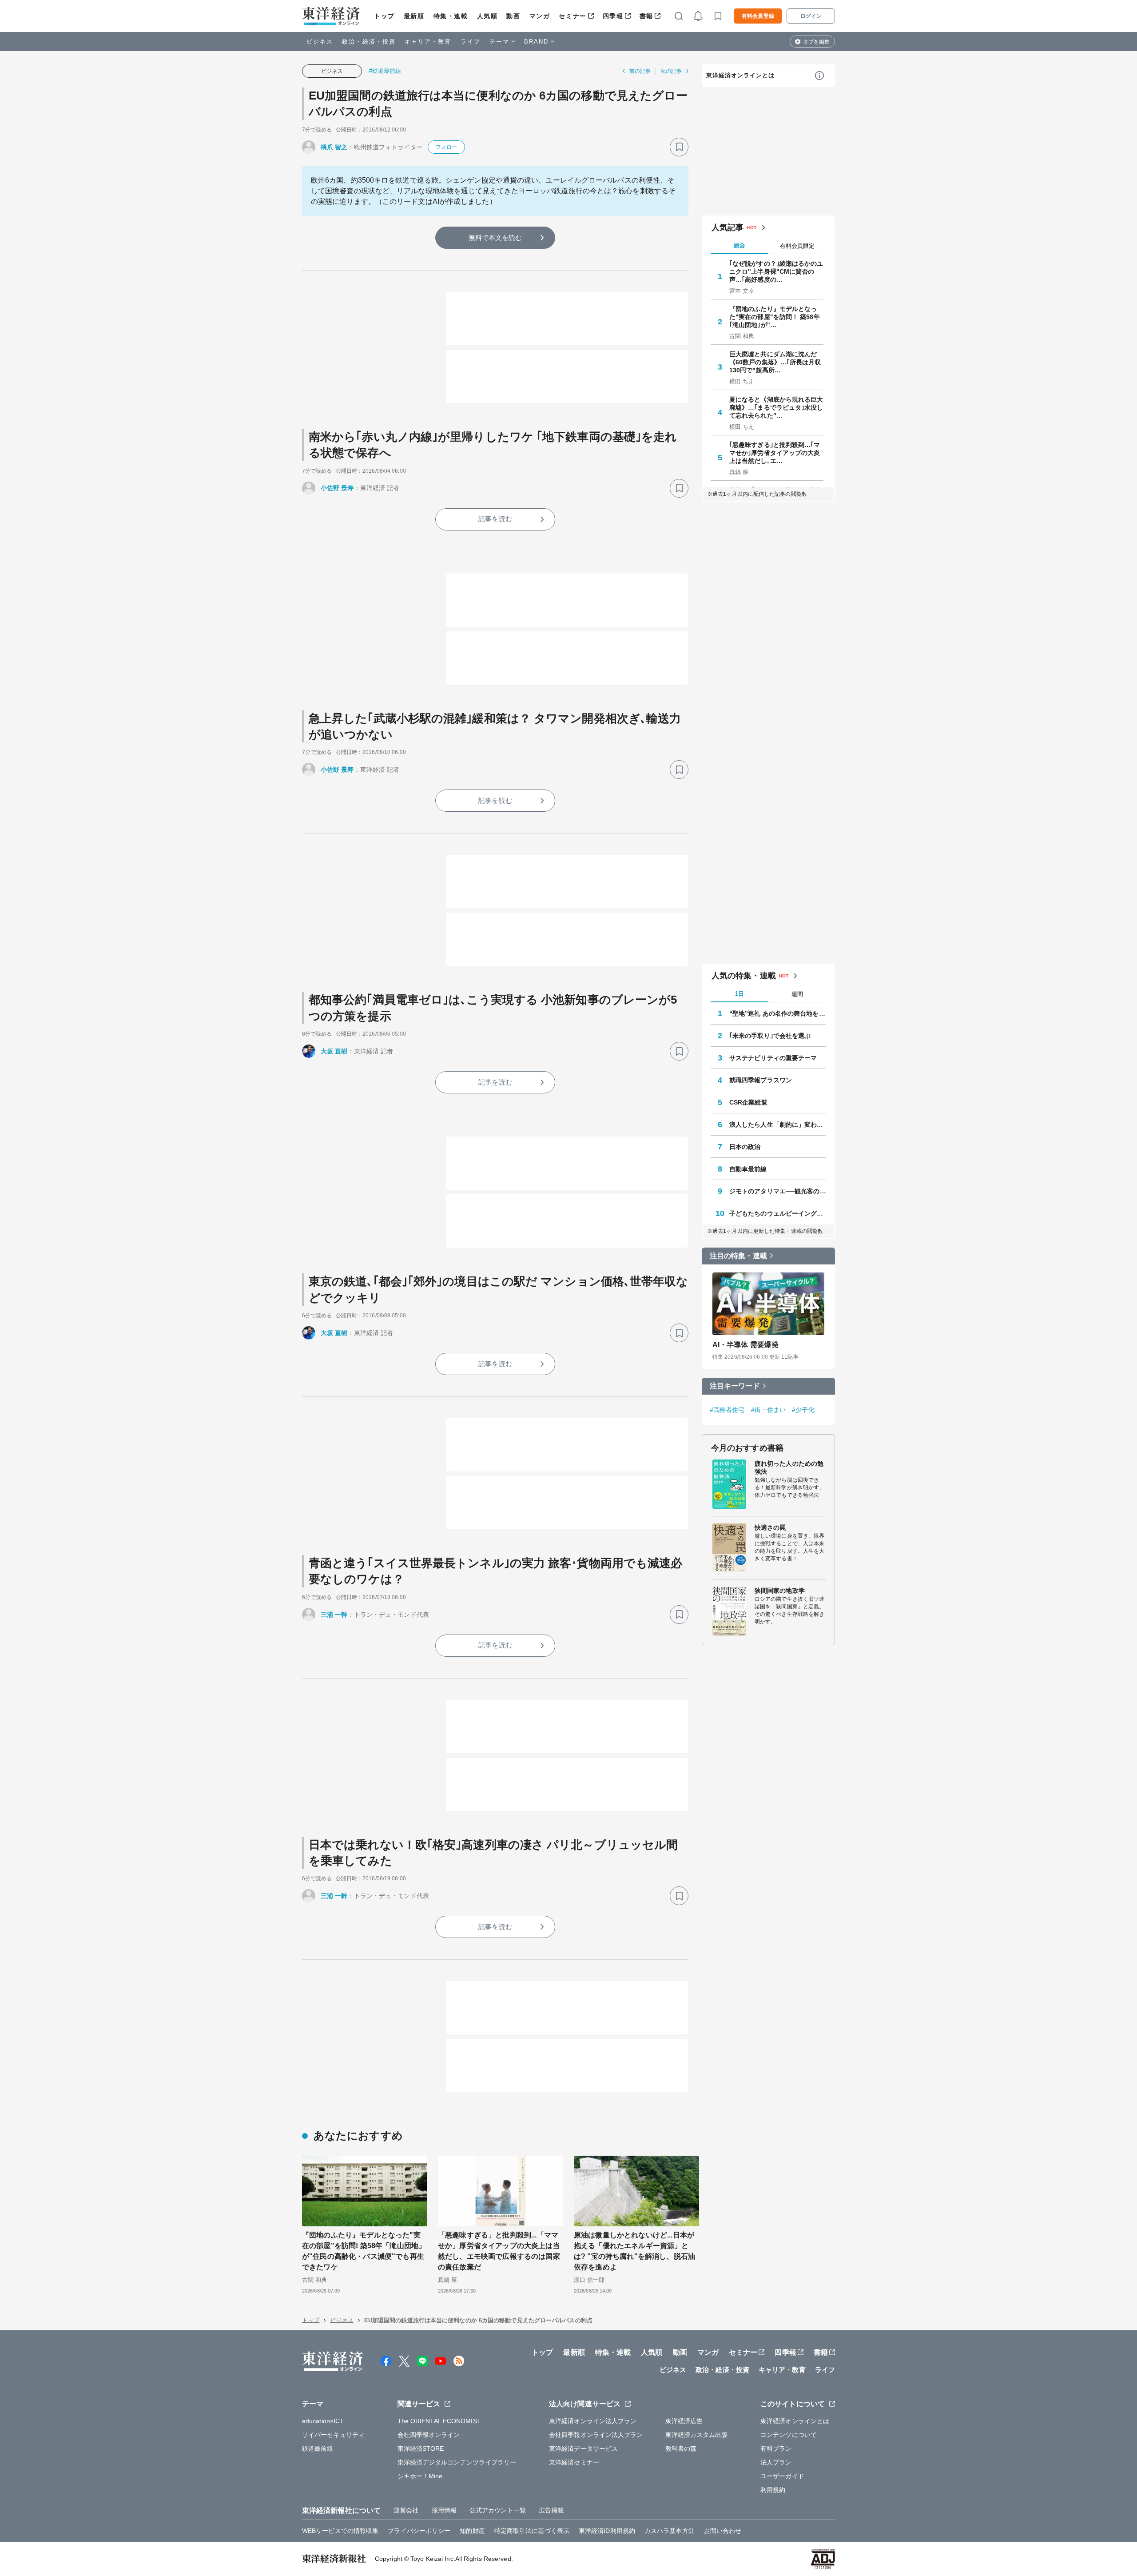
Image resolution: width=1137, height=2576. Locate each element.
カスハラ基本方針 (670, 2531)
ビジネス (320, 42)
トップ (384, 16)
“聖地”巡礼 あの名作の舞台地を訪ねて (778, 1013)
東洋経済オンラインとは (740, 75)
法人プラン (776, 2462)
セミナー (572, 16)
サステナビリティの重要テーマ (773, 1058)
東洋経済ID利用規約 (607, 2531)
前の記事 (640, 71)
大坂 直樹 (334, 1051)
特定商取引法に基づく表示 (532, 2531)
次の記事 (671, 71)
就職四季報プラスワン (761, 1080)
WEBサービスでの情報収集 (340, 2531)
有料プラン (776, 2448)
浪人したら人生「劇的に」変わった (778, 1125)
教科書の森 (681, 2448)
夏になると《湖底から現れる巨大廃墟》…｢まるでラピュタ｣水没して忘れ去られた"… (776, 407)
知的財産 (472, 2531)
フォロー (446, 147)
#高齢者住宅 (727, 1410)
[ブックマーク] (679, 147)
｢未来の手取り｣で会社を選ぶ (770, 1036)
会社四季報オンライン (429, 2435)
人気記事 (728, 227)
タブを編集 (816, 42)
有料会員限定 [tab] (797, 246)
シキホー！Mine (420, 2476)
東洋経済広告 (684, 2421)
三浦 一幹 (334, 1615)
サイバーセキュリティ (333, 2435)
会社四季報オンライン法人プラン (596, 2435)
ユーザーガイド (782, 2476)
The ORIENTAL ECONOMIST (439, 2421)
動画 (513, 16)
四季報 (613, 16)
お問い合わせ (723, 2531)
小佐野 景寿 (337, 488)
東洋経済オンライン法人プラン (593, 2421)
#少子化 (803, 1410)
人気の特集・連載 (744, 976)
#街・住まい (769, 1410)
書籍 (646, 16)
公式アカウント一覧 (498, 2510)
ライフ (471, 42)
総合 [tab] (739, 245)
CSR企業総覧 (748, 1102)
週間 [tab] (797, 994)
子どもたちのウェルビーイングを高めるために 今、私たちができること (778, 1213)
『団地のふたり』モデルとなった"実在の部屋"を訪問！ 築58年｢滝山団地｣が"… (775, 317)
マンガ (540, 16)
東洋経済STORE (421, 2448)
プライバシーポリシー (419, 2531)
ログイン (811, 16)
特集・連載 (451, 16)
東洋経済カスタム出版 (697, 2435)
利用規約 (773, 2490)
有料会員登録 (758, 16)
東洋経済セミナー (574, 2462)
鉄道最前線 (318, 2448)
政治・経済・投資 (369, 42)
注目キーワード (735, 1386)
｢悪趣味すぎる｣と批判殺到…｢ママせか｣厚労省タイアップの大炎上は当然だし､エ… (775, 453)
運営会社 (406, 2510)
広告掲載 (551, 2510)
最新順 (414, 16)
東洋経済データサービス (583, 2448)
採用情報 (444, 2510)
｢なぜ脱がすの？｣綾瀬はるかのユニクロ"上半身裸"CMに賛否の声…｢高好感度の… (776, 271)
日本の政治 (745, 1147)
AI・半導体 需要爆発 (745, 1345)
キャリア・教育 (428, 42)
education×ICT (323, 2421)
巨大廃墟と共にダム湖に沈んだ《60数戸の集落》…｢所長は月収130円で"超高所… (775, 362)
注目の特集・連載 (738, 1256)
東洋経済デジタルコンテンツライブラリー (457, 2462)
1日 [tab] (739, 994)
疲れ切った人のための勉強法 (789, 1467)
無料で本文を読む (495, 237)
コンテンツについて (789, 2435)
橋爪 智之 (334, 147)
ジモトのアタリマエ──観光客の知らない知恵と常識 (778, 1191)
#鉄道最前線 (385, 71)
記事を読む (495, 519)
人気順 (487, 16)
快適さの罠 (770, 1527)
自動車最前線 (748, 1169)
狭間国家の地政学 (780, 1591)
